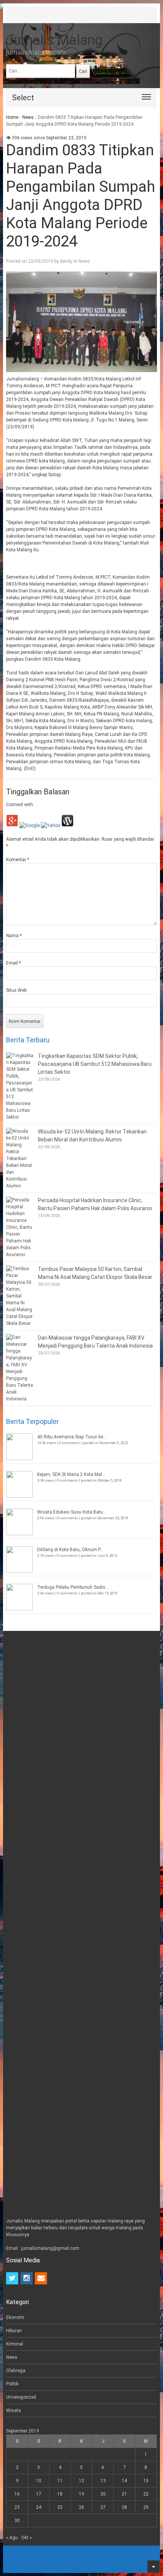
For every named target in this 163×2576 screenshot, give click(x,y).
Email (13, 963)
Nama (14, 936)
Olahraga (16, 2371)
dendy (66, 261)
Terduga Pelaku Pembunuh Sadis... (73, 1587)
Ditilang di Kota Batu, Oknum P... (70, 1550)
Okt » (27, 2538)
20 (103, 2494)
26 (81, 2507)
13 (103, 2481)
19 (81, 2494)
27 (103, 2507)
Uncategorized (21, 2397)
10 (39, 2481)
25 (60, 2507)
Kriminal (15, 2344)
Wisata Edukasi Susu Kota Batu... (72, 1512)
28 (124, 2507)
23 (17, 2507)
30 (17, 2521)
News (28, 117)
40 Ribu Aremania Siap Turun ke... (72, 1437)
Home (12, 117)
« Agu (12, 2538)
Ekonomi (15, 2317)
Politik (12, 2384)
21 (124, 2494)
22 (146, 2494)
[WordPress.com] (67, 826)
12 (81, 2481)
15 (146, 2481)
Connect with (20, 805)
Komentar (18, 860)
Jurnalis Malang (54, 40)
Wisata (13, 2410)
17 (39, 2494)
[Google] (30, 826)
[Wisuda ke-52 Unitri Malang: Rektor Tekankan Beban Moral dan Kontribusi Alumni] (20, 1159)
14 (124, 2481)
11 (60, 2481)
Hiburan (14, 2331)
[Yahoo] (51, 826)
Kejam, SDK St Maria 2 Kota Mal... (71, 1474)
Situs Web (16, 990)
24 (39, 2507)
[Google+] (12, 826)
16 (17, 2494)
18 (60, 2494)
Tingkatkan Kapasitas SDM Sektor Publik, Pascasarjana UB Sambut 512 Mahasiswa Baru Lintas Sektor (95, 1064)
